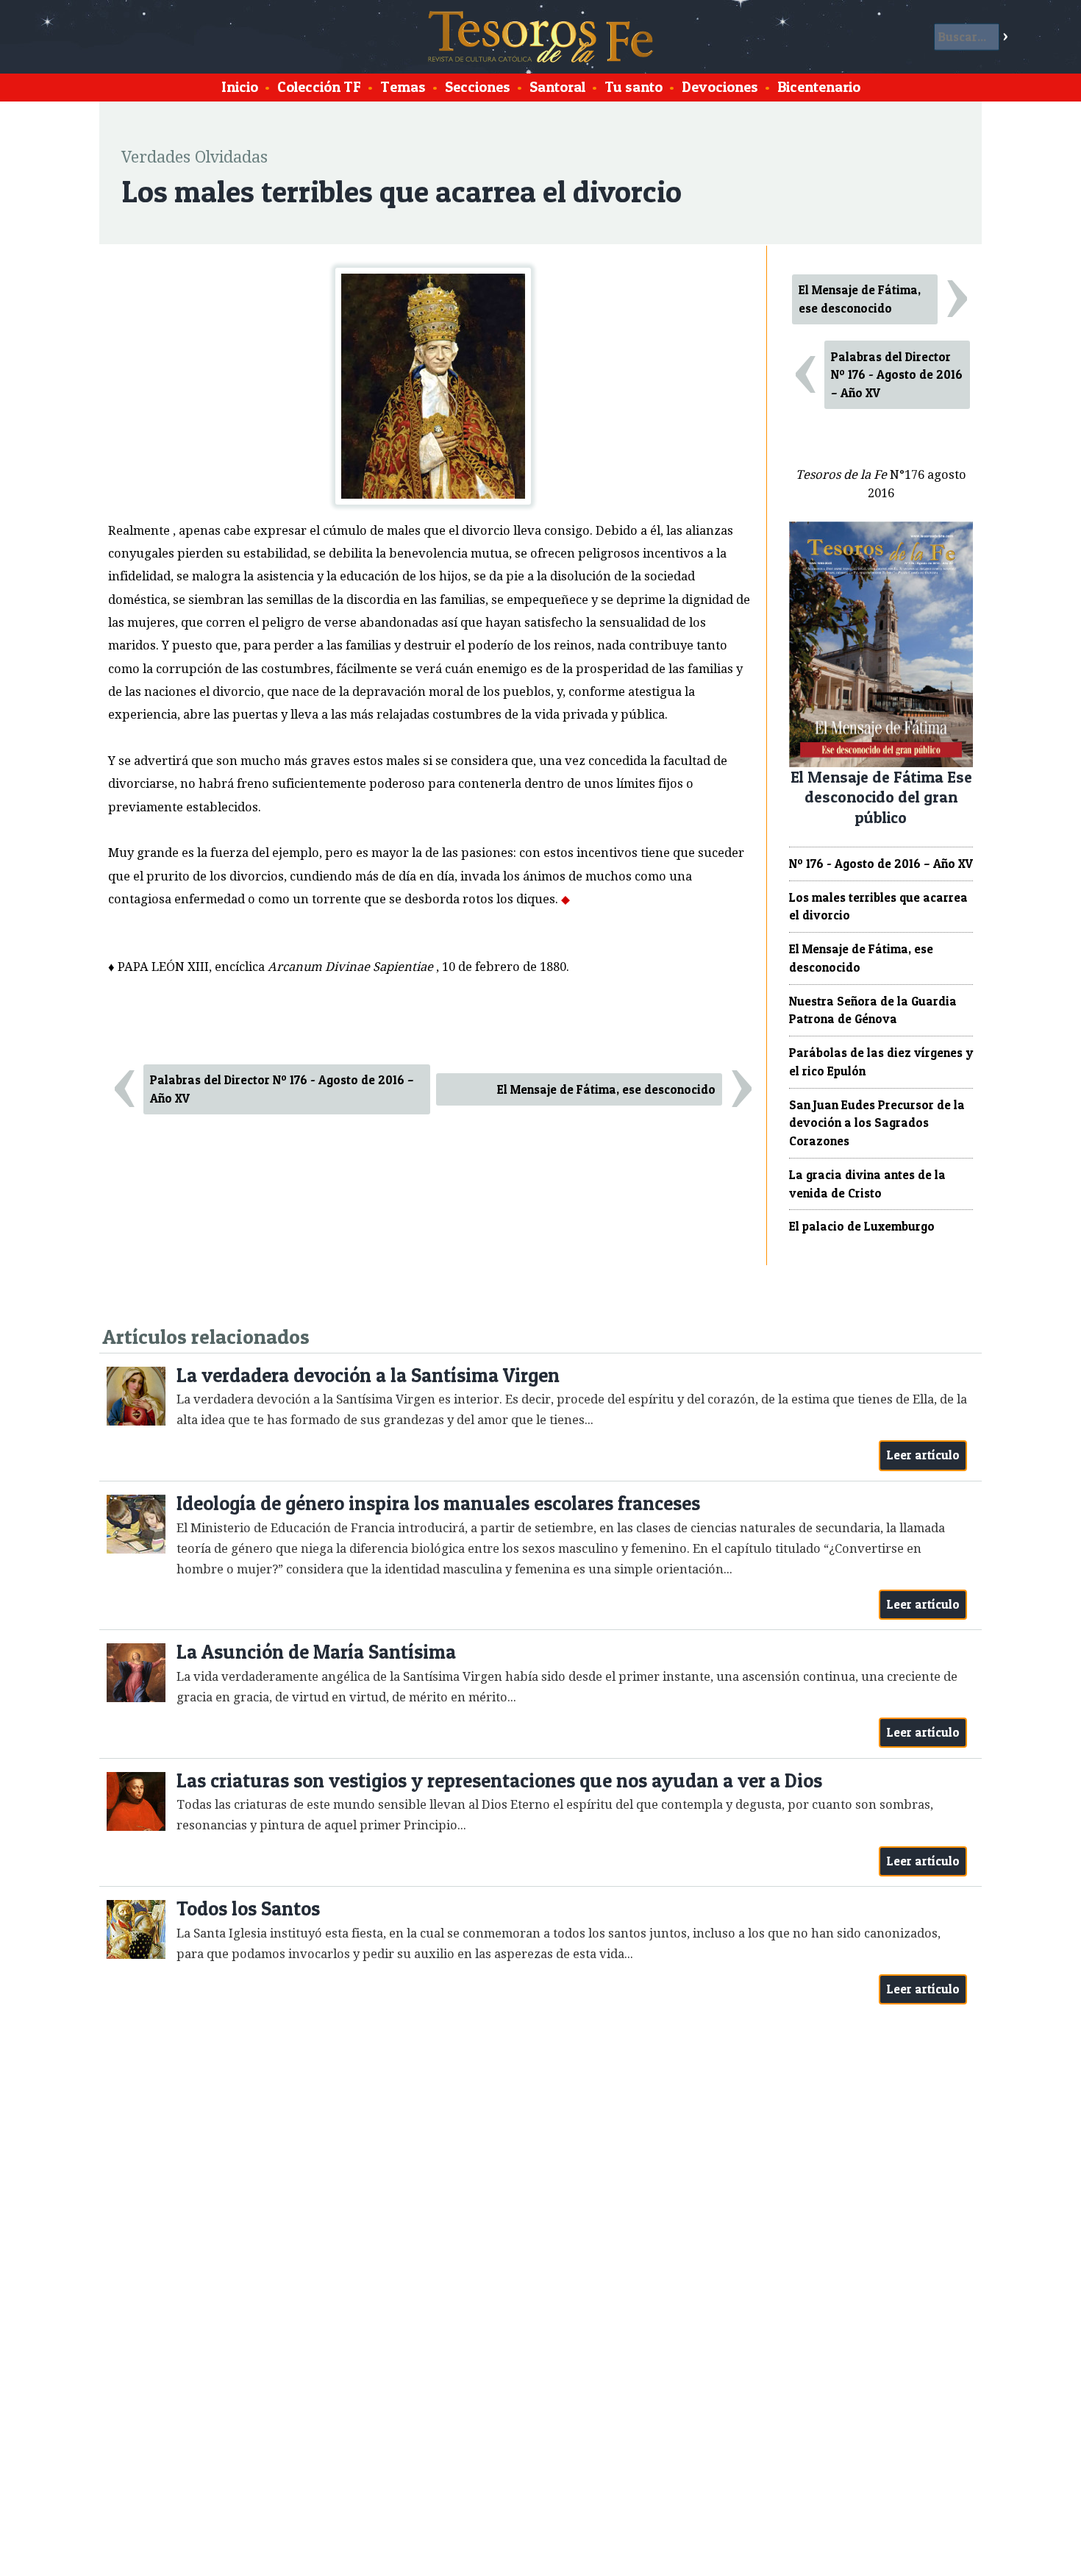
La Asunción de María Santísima (316, 1652)
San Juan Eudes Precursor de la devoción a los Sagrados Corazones (877, 1123)
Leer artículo (923, 1455)
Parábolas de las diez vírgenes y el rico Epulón (881, 1062)
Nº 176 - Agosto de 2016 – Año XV (881, 864)
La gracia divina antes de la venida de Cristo (867, 1184)
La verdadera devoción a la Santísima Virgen (368, 1375)
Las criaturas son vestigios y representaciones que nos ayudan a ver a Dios (499, 1780)
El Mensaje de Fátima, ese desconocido (606, 1089)
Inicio (240, 87)
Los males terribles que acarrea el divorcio (878, 907)
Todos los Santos (248, 1908)
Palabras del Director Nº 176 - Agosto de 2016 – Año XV (282, 1089)
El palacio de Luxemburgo (862, 1226)
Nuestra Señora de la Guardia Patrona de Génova (873, 1010)
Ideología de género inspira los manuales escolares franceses (438, 1503)
